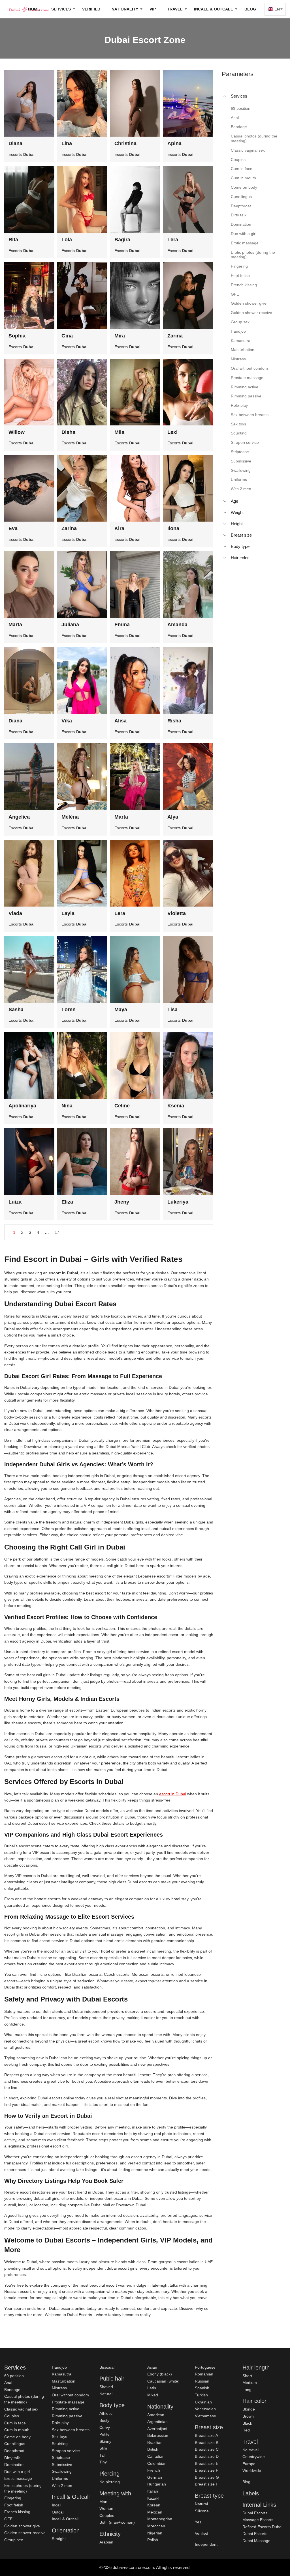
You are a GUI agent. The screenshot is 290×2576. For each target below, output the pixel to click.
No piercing (110, 2482)
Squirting (60, 2444)
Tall (102, 2455)
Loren (69, 1010)
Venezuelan (205, 2409)
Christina (125, 143)
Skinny (105, 2441)
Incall (56, 2505)
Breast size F (207, 2470)
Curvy (105, 2427)
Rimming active (66, 2409)
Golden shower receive (25, 2533)
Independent (206, 2544)
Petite (105, 2434)
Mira (120, 336)
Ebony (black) (160, 2374)
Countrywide (254, 2457)
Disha (68, 432)
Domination (14, 2465)
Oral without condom (70, 2395)
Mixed (153, 2395)
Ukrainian (203, 2402)
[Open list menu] (225, 501)
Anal (8, 2383)
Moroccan (156, 2526)
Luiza (15, 1202)
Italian (153, 2491)
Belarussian (158, 2435)
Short (247, 2376)
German (155, 2477)
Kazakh (154, 2498)
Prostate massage (68, 2402)
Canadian (156, 2456)
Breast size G (207, 2477)
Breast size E (207, 2463)
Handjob (59, 2367)
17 (57, 1232)
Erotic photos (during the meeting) (23, 2488)
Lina (67, 143)
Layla (68, 913)
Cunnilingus (15, 2444)
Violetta (177, 913)
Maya (121, 1010)
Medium (250, 2383)
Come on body (17, 2437)
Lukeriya (178, 1202)
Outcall (58, 2512)
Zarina (175, 336)
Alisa (121, 721)
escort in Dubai (173, 1794)
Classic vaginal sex (21, 2409)
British (153, 2449)
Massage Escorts (258, 2520)
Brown (248, 2416)
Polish (153, 2540)
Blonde (249, 2409)
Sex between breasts (71, 2430)
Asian (152, 2367)
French (154, 2470)
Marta (15, 625)
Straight (59, 2539)
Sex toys (59, 2437)
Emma (122, 625)
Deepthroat (14, 2451)
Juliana (70, 625)
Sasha (16, 1010)
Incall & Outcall (65, 2519)
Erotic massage (18, 2478)
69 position (14, 2376)
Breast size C (207, 2449)
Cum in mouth (17, 2430)
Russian (202, 2381)
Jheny (122, 1202)
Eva (13, 528)
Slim (103, 2448)
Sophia (17, 336)
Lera (173, 240)
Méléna (70, 817)
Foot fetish (14, 2505)
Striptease (61, 2457)
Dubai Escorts (255, 2513)
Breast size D (207, 2456)
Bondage (12, 2390)
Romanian (204, 2374)
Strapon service (66, 2451)
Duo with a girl (17, 2472)
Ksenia (176, 1106)
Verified (91, 9)
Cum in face (15, 2423)
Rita (13, 240)
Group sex (14, 2540)
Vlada (15, 913)
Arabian (106, 2542)
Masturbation (64, 2381)
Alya (173, 817)
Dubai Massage (256, 2541)
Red (246, 2430)
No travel (250, 2450)
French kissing (17, 2512)
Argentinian (157, 2422)
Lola (67, 240)
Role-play (60, 2423)
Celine (122, 1106)
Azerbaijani (157, 2429)
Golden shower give (22, 2526)
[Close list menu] (225, 96)
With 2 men (62, 2485)
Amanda (177, 625)
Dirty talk (12, 2458)
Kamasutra (62, 2374)
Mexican (155, 2512)
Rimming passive (67, 2416)
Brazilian (155, 2442)
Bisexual (107, 2367)
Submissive (62, 2465)
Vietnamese (205, 2416)
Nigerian (155, 2533)
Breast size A (206, 2435)
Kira (119, 528)
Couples (12, 2416)
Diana (15, 143)
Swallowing (62, 2471)
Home (34, 9)
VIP (153, 9)
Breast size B (207, 2442)
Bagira (122, 240)
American (156, 2415)
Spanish (202, 2388)
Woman (106, 2508)
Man (103, 2502)
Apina (174, 143)
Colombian (157, 2463)
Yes (198, 2522)
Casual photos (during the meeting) (24, 2399)
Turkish (201, 2395)
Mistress (59, 2388)
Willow (17, 432)
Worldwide (252, 2470)
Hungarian (157, 2484)
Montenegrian (160, 2519)
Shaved (106, 2387)
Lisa (172, 1010)
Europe (249, 2464)
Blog (250, 9)
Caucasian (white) (163, 2381)
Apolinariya (22, 1106)
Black (247, 2423)
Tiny (103, 2462)
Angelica (19, 817)
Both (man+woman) (117, 2522)
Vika (67, 721)
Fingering (13, 2498)
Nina (67, 1106)
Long (247, 2390)
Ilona (173, 528)
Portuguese (205, 2367)
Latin (152, 2388)
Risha (174, 721)
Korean (154, 2505)
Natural (106, 2394)
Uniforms (60, 2478)
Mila (119, 432)
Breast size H (207, 2484)
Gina (67, 336)
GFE (8, 2519)
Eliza (67, 1202)
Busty (104, 2420)
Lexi (172, 432)
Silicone (202, 2511)
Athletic (106, 2413)
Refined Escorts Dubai (262, 2527)
